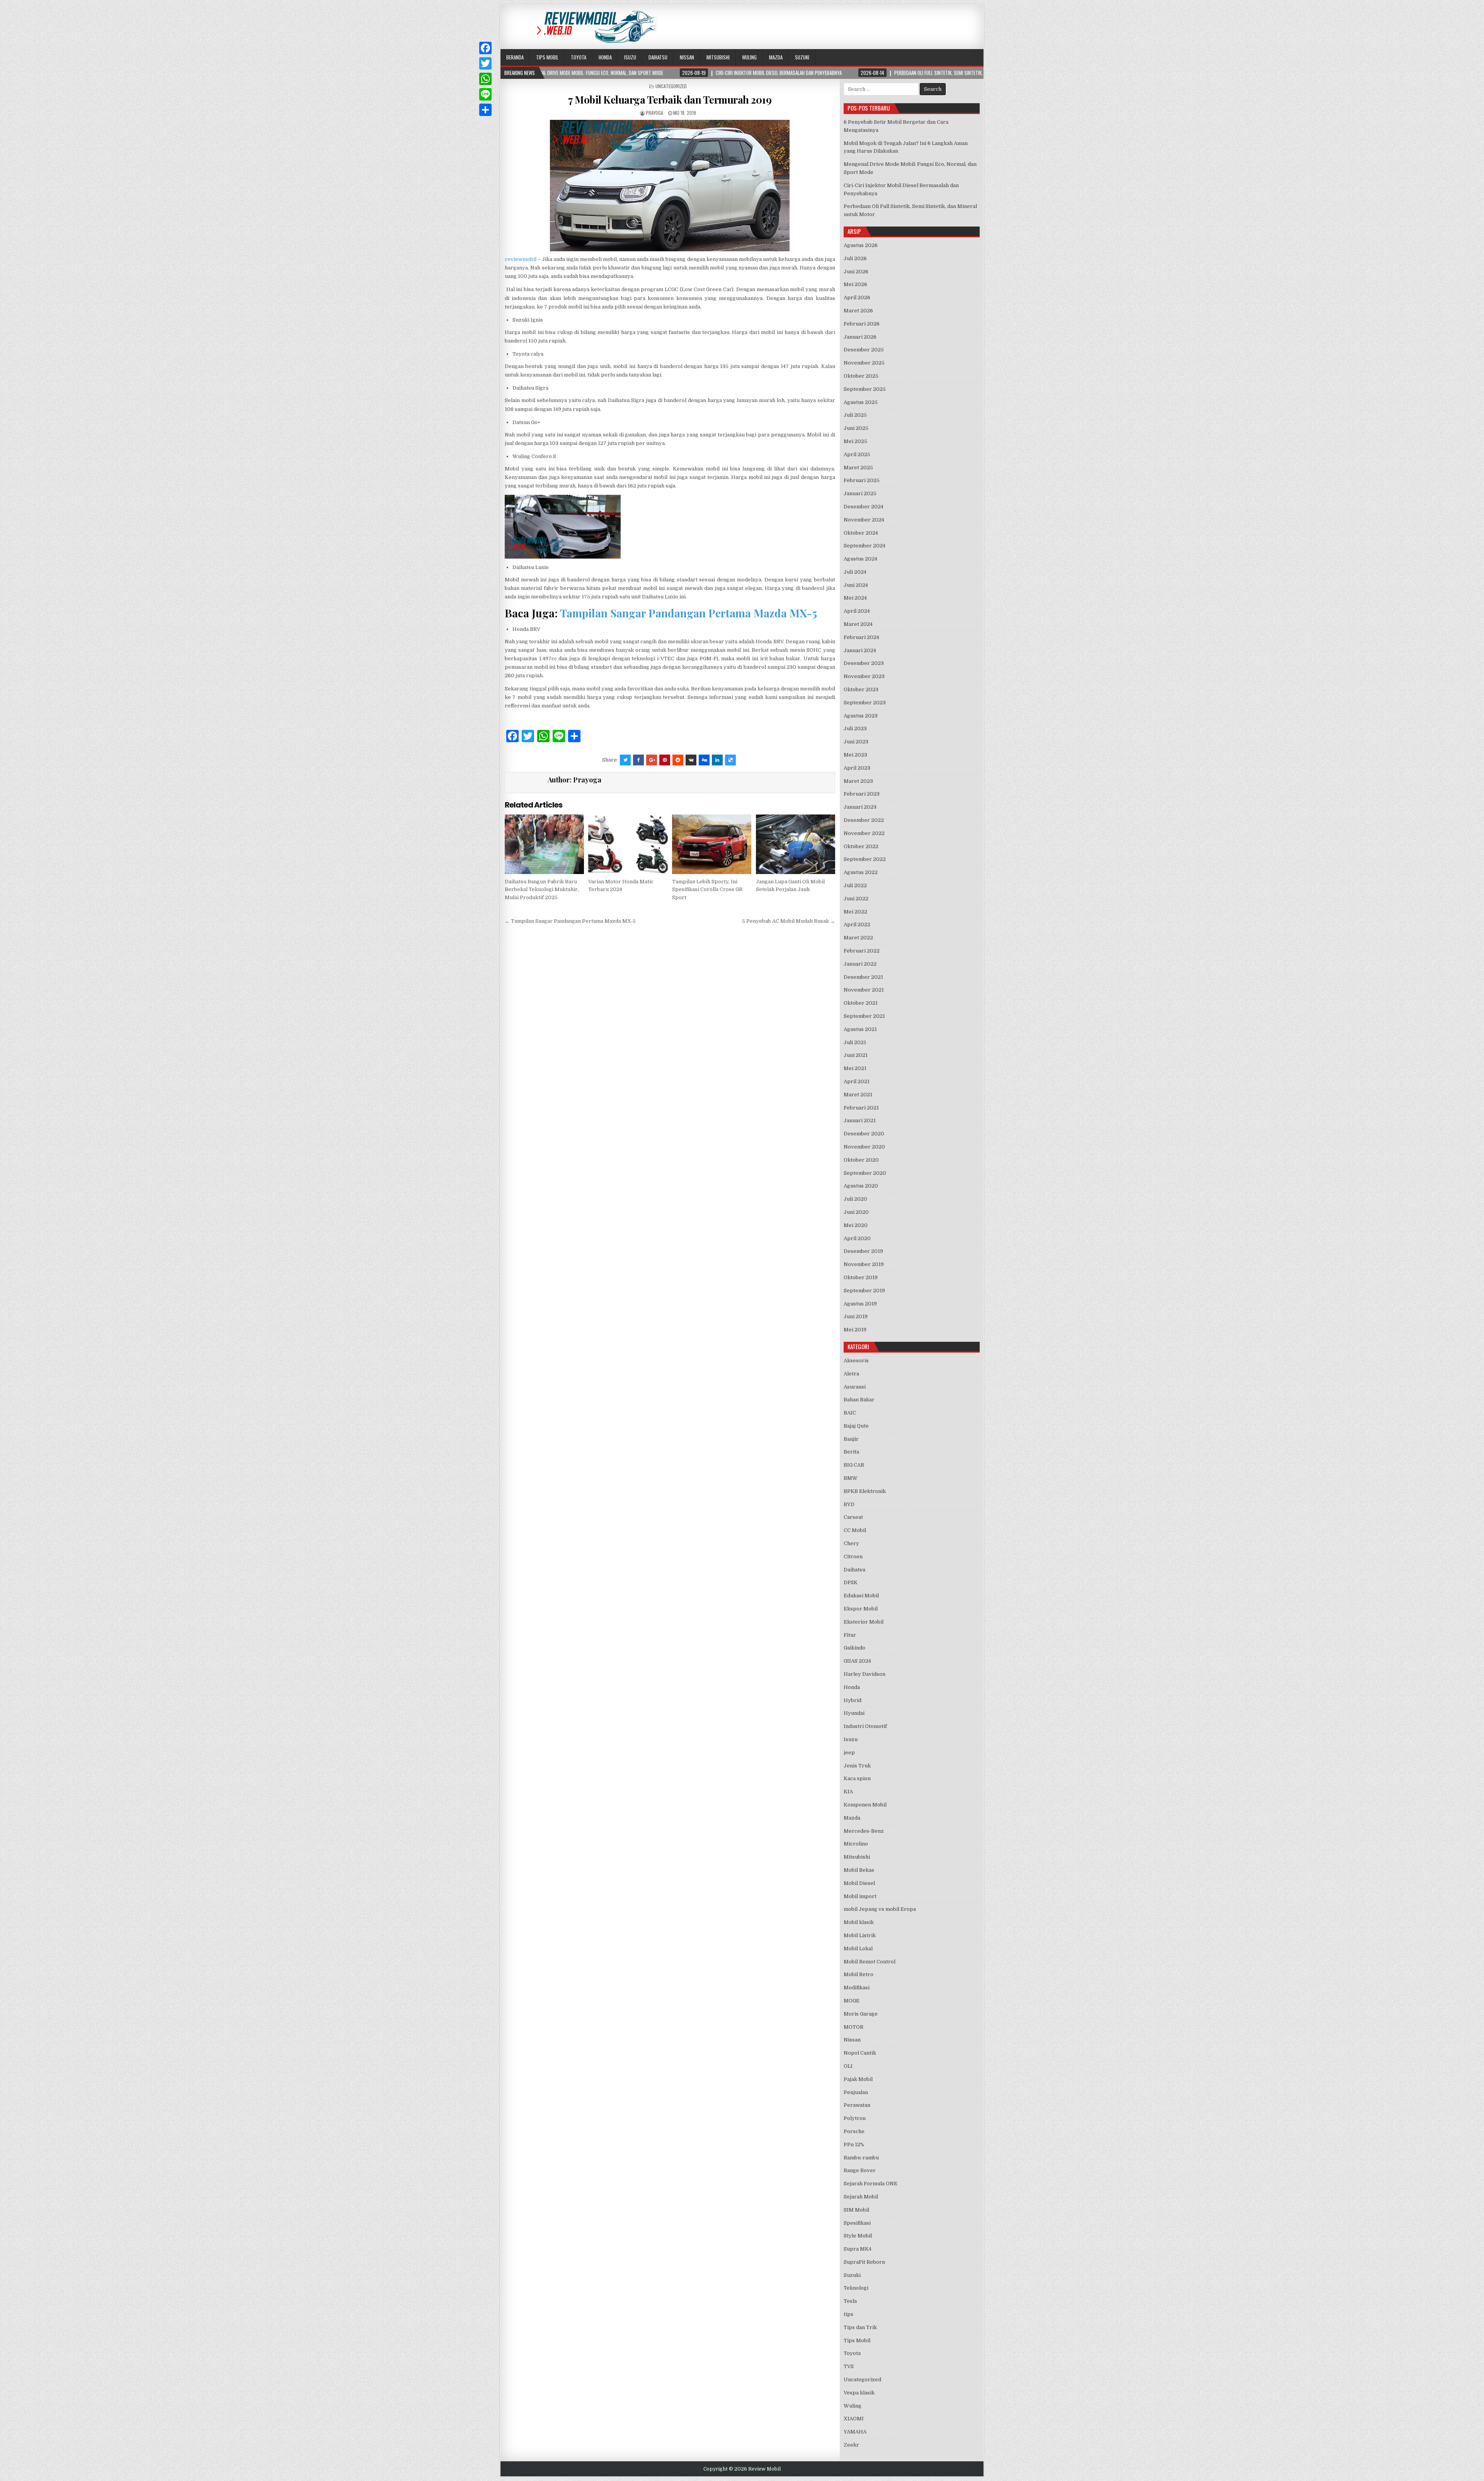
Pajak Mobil (858, 2079)
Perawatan (857, 2105)
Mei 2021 (855, 1068)
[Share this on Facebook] (638, 760)
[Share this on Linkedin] (717, 760)
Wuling (749, 57)
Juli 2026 (855, 258)
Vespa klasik (859, 2393)
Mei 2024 (855, 598)
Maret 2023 (858, 781)
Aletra (851, 1374)
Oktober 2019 (861, 1277)
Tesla (850, 2301)
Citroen (853, 1557)
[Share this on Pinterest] (665, 760)
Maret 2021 (858, 1095)
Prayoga (654, 113)
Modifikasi (857, 1988)
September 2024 (865, 546)
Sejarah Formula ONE (870, 2184)
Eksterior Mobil (864, 1622)
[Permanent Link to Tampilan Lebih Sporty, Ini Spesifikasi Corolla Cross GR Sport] (712, 844)
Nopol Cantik (860, 2053)
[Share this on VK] (691, 760)
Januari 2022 (860, 964)
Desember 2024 (864, 507)
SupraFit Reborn (864, 2262)
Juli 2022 (855, 885)
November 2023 (864, 676)
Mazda (776, 57)
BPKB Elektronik (865, 1491)
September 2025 (865, 389)
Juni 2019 (856, 1316)
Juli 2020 (855, 1199)
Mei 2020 (856, 1225)
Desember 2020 (864, 1134)
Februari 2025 (862, 480)
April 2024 (857, 611)
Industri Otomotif (865, 1726)
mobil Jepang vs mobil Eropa (880, 1909)
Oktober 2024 (861, 533)
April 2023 (857, 768)
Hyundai (854, 1713)
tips (848, 2314)
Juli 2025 (855, 415)
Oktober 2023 (861, 689)
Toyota (579, 57)
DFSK (851, 1582)
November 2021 (864, 990)
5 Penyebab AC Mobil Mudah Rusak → (789, 921)
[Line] (485, 94)
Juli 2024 (855, 572)
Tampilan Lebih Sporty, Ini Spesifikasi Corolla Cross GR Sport (707, 890)
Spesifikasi (857, 2223)
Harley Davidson (865, 1674)
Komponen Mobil (865, 1805)
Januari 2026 (860, 337)
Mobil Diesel (859, 1883)
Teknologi (856, 2288)
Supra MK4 (858, 2249)
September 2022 (865, 859)
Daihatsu (658, 57)
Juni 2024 (856, 585)
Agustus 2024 (860, 559)
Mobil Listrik (860, 1935)
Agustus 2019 (860, 1304)
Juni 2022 (856, 899)
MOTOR (853, 2027)
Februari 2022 (862, 951)
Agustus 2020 (861, 1186)
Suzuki (802, 57)
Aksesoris (856, 1361)
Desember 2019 (863, 1251)
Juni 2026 (856, 272)
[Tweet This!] (625, 760)
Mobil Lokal (858, 1949)
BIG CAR (854, 1465)
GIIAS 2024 (857, 1661)
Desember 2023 (864, 663)
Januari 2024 (860, 650)
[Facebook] (485, 48)
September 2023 (865, 703)
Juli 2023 (855, 728)
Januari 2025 (860, 493)
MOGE (852, 2001)
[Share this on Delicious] (730, 760)
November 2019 (864, 1264)
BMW (851, 1478)
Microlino (856, 1844)
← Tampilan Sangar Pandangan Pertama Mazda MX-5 (570, 921)
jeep (849, 1753)
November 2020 (864, 1147)
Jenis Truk (857, 1766)
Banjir (851, 1439)
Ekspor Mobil (861, 1609)
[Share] (485, 110)
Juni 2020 (856, 1212)
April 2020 (857, 1238)
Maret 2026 (858, 311)
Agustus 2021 (860, 1029)
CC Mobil (855, 1530)
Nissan (687, 57)
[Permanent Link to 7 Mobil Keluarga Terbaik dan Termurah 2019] (670, 186)
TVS (849, 2366)
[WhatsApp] (485, 79)
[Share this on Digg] (704, 760)
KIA (848, 1792)
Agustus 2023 (861, 716)
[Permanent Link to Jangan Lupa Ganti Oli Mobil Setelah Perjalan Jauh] (796, 844)
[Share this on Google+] (652, 760)
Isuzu (630, 57)
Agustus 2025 (861, 402)
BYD (849, 1504)
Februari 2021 (861, 1108)
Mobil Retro (859, 1974)
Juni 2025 (856, 428)
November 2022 (864, 833)
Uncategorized (671, 86)
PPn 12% (854, 2144)
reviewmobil (521, 259)
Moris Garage (861, 2014)
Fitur (850, 1635)
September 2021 (864, 1016)
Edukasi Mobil (861, 1596)
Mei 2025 (855, 441)
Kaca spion (857, 1778)
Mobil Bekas (859, 1870)
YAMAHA (855, 2432)
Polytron (855, 2118)
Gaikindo (854, 1648)
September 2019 (864, 1291)
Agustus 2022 (861, 872)
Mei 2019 (855, 1330)
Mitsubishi (718, 57)
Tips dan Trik (860, 2327)
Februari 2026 (862, 324)
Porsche (854, 2131)
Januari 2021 (860, 1120)
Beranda (515, 57)
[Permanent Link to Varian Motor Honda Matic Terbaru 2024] (628, 844)
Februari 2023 (862, 794)
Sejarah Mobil (861, 2197)
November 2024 (864, 520)
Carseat (853, 1517)
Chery (851, 1543)
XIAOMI (854, 2419)
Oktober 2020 (861, 1160)
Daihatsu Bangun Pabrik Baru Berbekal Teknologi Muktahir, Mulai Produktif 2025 (542, 890)
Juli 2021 (855, 1042)
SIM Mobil (856, 2210)
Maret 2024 (858, 624)
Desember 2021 (863, 977)
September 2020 (865, 1173)
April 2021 (857, 1081)
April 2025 (857, 454)
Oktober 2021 (861, 1003)
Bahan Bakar (859, 1400)
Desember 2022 (864, 820)
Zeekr (851, 2445)
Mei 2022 (855, 912)
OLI (848, 2066)
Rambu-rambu (861, 2158)
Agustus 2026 (861, 245)
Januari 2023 (860, 807)
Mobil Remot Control (870, 1962)
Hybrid (853, 1700)
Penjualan (856, 2092)
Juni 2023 (856, 742)
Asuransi (855, 1387)
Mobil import (860, 1896)
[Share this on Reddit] (678, 760)
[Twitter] (485, 63)
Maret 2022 (858, 938)
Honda (605, 57)
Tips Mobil (547, 57)
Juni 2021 (856, 1055)
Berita (851, 1452)
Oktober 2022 (861, 846)
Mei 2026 (855, 284)
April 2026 (857, 297)
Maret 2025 (858, 468)
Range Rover (860, 2170)
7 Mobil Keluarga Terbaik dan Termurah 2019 (670, 100)
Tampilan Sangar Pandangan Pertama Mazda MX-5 (688, 613)
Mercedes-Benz (864, 1831)
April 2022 (857, 924)
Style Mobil (858, 2236)
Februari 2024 (861, 637)
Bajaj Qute (856, 1426)
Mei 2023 (855, 755)
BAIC (850, 1413)
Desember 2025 (864, 350)
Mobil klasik (859, 1922)
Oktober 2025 (861, 376)
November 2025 (864, 363)
